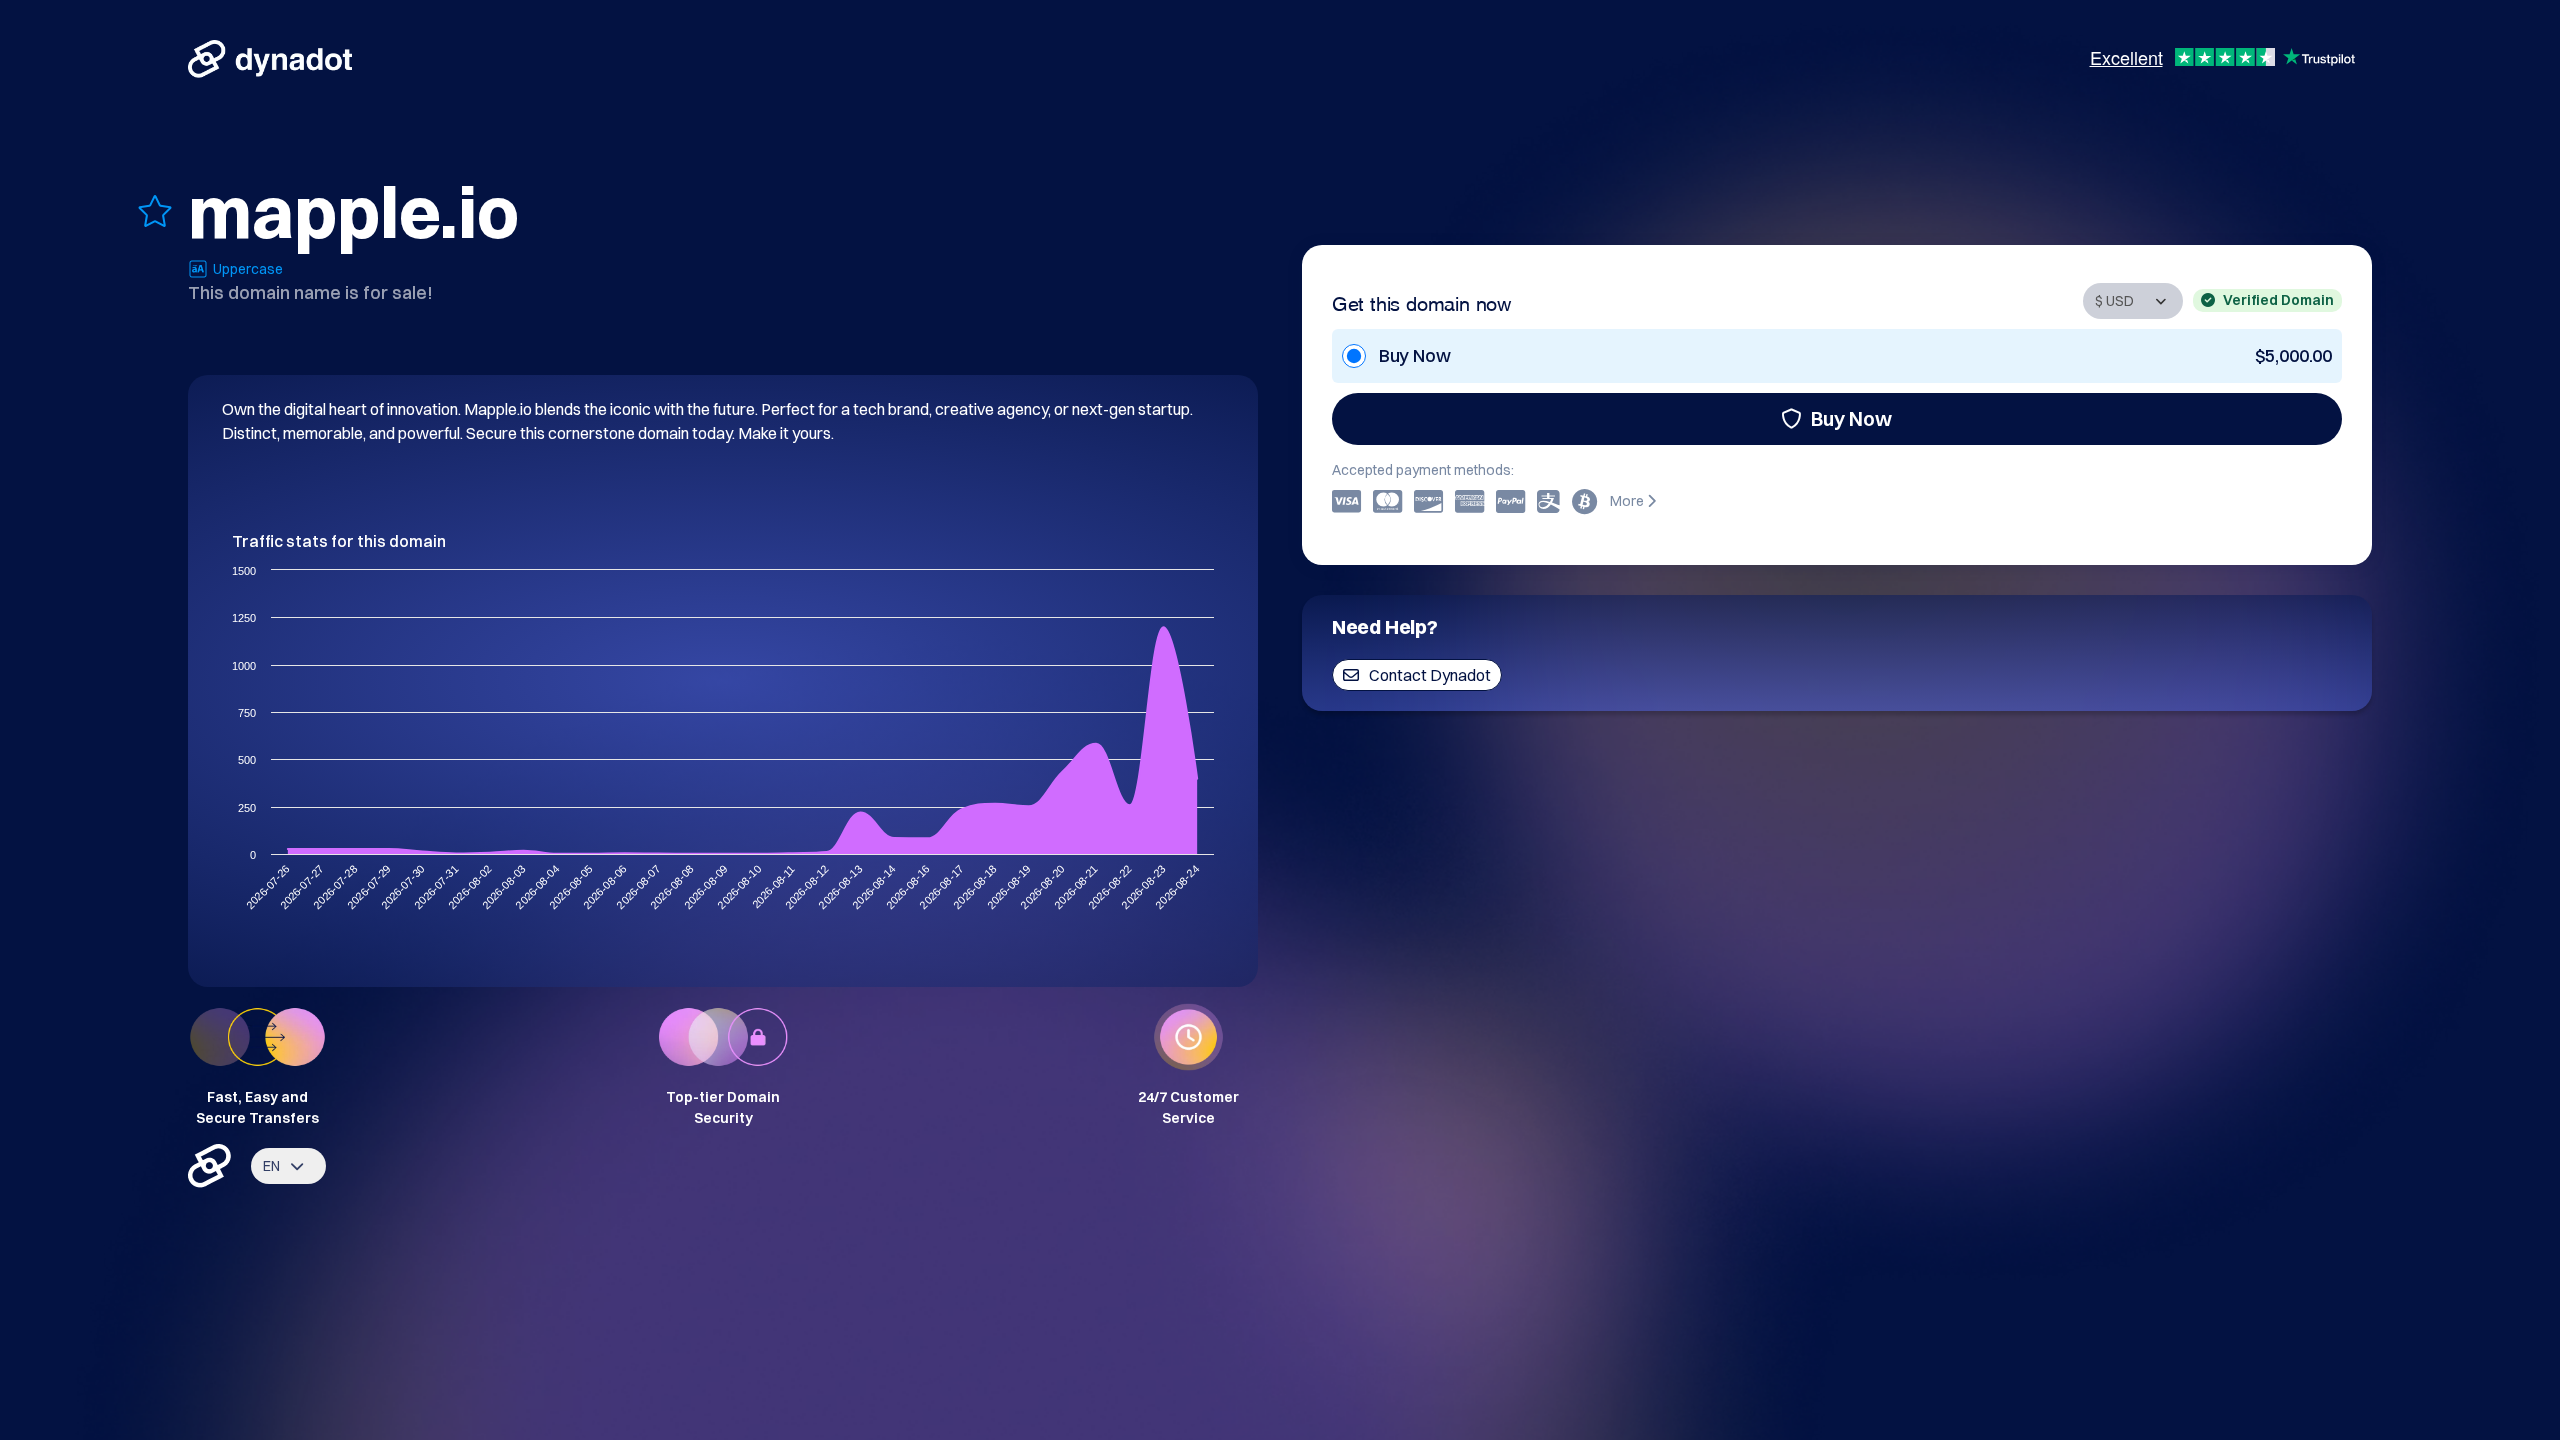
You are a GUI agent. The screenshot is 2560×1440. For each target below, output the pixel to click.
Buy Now (1851, 418)
